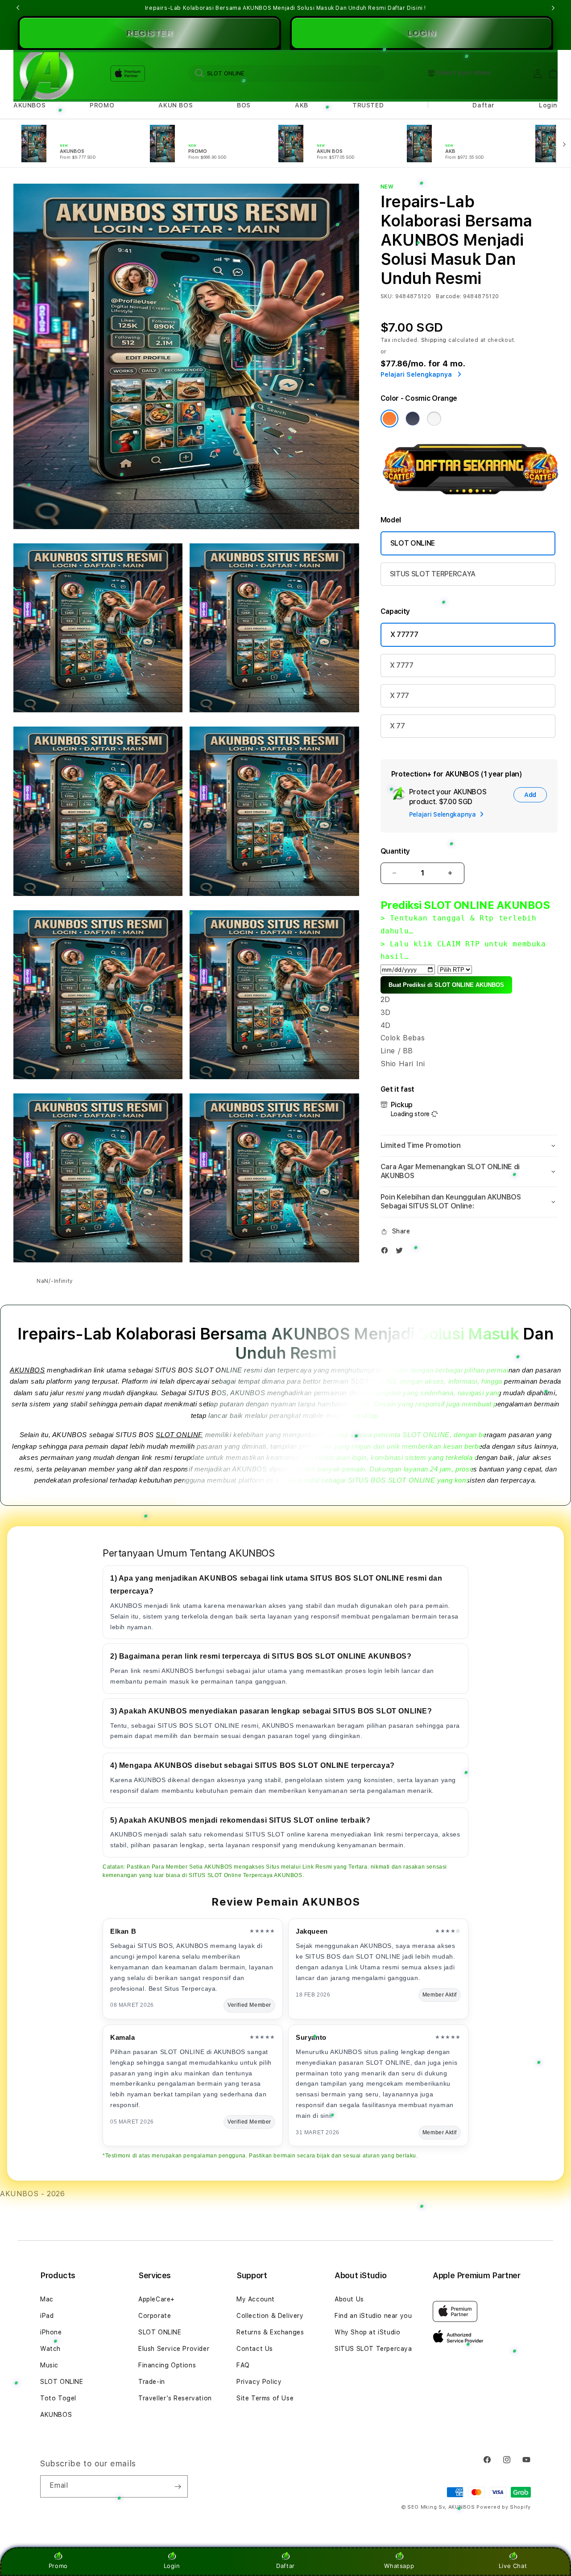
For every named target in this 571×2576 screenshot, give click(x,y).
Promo (58, 2566)
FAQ (243, 2365)
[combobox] (286, 73)
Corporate (155, 2316)
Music (49, 2365)
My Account (256, 2299)
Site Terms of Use (265, 2398)
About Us (349, 2299)
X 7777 (402, 665)
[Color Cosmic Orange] (389, 419)
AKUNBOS (29, 105)
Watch (50, 2349)
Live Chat (513, 2566)
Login (172, 2566)
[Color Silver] (434, 419)
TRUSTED (368, 105)
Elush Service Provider (174, 2349)
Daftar (285, 2566)
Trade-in (152, 2382)
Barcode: (449, 296)
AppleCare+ (157, 2299)
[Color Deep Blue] (413, 419)
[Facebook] (387, 1252)
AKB (302, 105)
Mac (47, 2299)
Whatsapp (399, 2566)
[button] (29, 105)
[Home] (44, 74)
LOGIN (422, 33)
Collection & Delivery (270, 2316)
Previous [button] (18, 8)
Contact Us (255, 2349)
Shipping (434, 340)
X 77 (397, 726)
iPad (47, 2316)
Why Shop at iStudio (367, 2332)
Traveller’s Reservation (175, 2398)
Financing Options (167, 2365)
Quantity (395, 851)
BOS (244, 105)
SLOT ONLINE (413, 543)
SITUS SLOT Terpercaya (373, 2349)
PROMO (102, 105)
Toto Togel (58, 2398)
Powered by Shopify (504, 2507)
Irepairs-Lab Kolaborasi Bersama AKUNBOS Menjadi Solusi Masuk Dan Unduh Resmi (285, 8)
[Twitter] (401, 1252)
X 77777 (404, 635)
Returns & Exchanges (270, 2332)
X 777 (399, 696)
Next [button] (553, 8)
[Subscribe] (178, 2486)
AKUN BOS (176, 105)
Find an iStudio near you (373, 2316)
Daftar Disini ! (407, 8)
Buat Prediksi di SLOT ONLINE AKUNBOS (446, 985)
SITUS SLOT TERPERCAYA (433, 574)
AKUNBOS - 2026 (32, 2194)
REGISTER (149, 33)
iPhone (51, 2332)
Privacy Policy (259, 2382)
